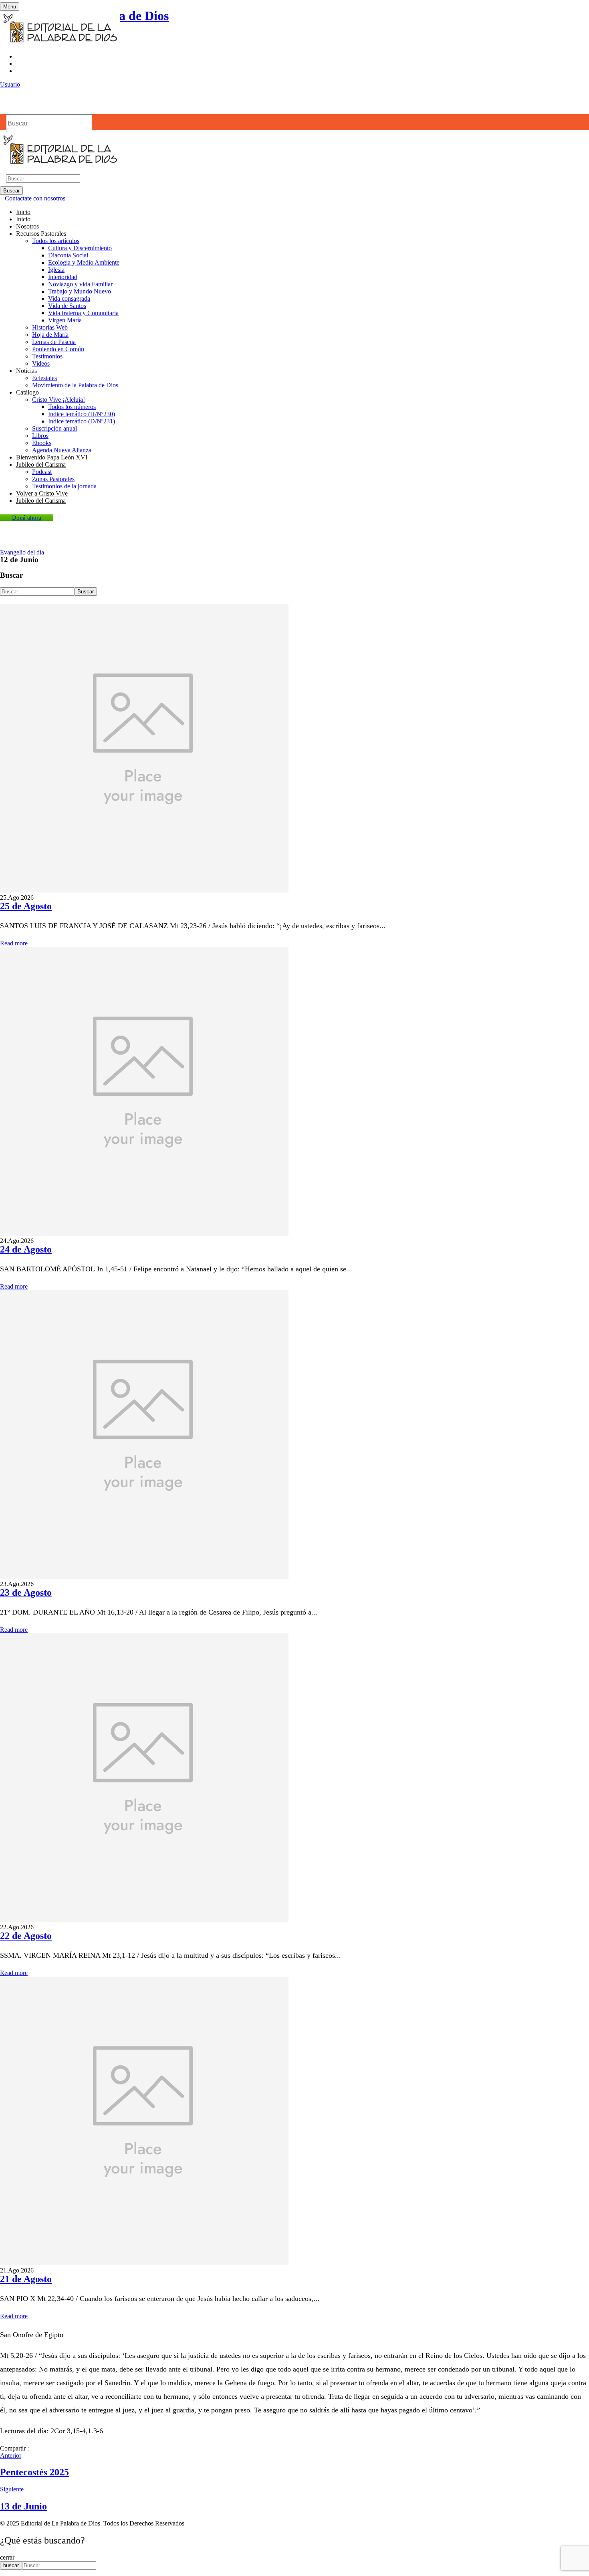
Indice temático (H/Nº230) (82, 414)
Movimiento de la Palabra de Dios (75, 385)
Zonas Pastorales (53, 479)
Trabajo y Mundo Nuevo (80, 291)
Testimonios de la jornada (64, 486)
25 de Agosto (26, 906)
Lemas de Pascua (54, 342)
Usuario (10, 84)
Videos (41, 363)
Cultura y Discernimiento (80, 248)
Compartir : (14, 2448)
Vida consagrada (69, 298)
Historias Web (50, 327)
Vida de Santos (67, 306)
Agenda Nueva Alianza (62, 450)
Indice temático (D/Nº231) (82, 421)
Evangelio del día (22, 552)
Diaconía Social (68, 255)
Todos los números (72, 407)
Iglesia (56, 270)
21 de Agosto (26, 2279)
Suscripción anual (54, 428)
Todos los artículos (56, 241)
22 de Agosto (26, 1936)
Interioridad (63, 277)
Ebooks (42, 443)
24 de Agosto (26, 1249)
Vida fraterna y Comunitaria (83, 313)
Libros (40, 436)
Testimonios (47, 356)
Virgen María (65, 320)
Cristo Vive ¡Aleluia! (58, 400)
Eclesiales (44, 378)
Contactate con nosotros (35, 198)
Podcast (42, 472)
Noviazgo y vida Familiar (80, 284)
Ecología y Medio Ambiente (84, 262)
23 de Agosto (26, 1593)
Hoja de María (50, 335)
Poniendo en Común (58, 349)
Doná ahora (27, 518)
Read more (14, 943)
